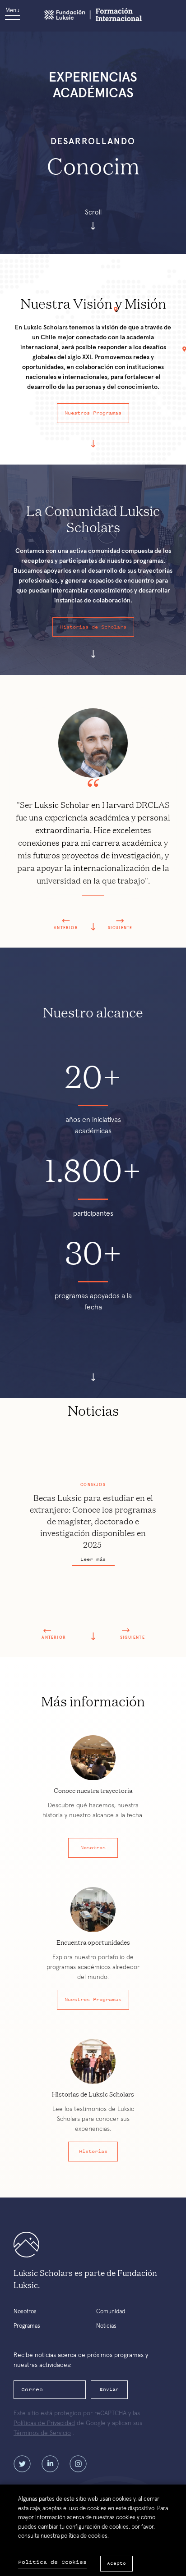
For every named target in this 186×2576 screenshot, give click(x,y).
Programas (27, 2326)
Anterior (66, 928)
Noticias (106, 2326)
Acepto (116, 2563)
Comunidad (111, 2312)
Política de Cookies (52, 2562)
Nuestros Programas (93, 413)
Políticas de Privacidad (44, 2423)
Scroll (93, 212)
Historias (93, 2151)
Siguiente (120, 928)
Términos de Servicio (42, 2433)
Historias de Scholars (93, 627)
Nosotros (93, 1847)
